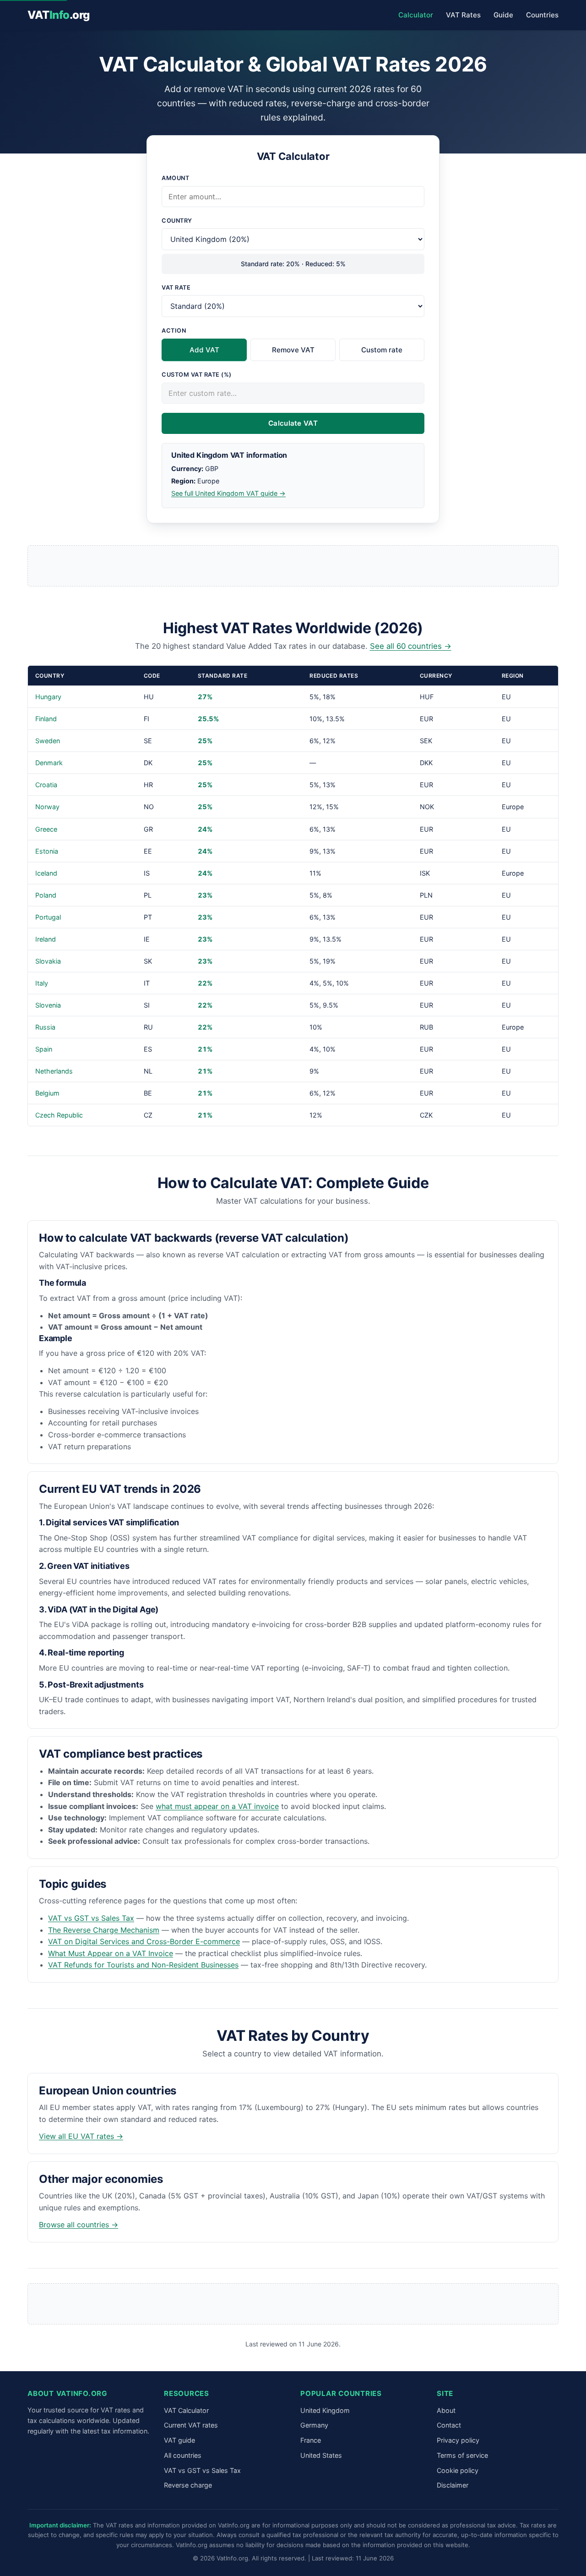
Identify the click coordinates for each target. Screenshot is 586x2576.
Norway (47, 807)
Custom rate (382, 350)
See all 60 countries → (411, 646)
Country (177, 221)
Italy (42, 983)
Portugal (48, 917)
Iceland (46, 873)
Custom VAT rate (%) (197, 375)
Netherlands (54, 1071)
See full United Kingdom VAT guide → (228, 493)
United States (321, 2455)
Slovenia (48, 1005)
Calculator (416, 15)
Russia (45, 1027)
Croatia (46, 785)
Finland (46, 719)
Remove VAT (293, 350)
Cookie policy (458, 2470)
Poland (46, 895)
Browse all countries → (79, 2225)
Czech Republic (59, 1115)
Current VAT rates (191, 2425)
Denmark (49, 763)
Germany (314, 2425)
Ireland (46, 939)
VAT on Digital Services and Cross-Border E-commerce (144, 1941)
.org (59, 15)
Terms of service (462, 2455)
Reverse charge (188, 2485)
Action (174, 331)
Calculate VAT (293, 423)
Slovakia (48, 961)
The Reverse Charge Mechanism (104, 1930)
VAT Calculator (186, 2410)
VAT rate (176, 288)
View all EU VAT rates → (81, 2136)
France (311, 2440)
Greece (46, 829)
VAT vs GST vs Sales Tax (91, 1918)
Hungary (48, 697)
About (446, 2410)
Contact (449, 2425)
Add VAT (204, 350)
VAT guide (179, 2440)
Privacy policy (458, 2440)
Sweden (48, 741)
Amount (175, 178)
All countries (183, 2455)
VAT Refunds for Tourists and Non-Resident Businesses (143, 1965)
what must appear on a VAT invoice (217, 1806)
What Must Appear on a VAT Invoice (111, 1953)
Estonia (47, 851)
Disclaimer (453, 2485)
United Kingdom (325, 2410)
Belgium (47, 1093)
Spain (44, 1049)
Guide (503, 15)
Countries (542, 15)
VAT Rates (463, 15)
